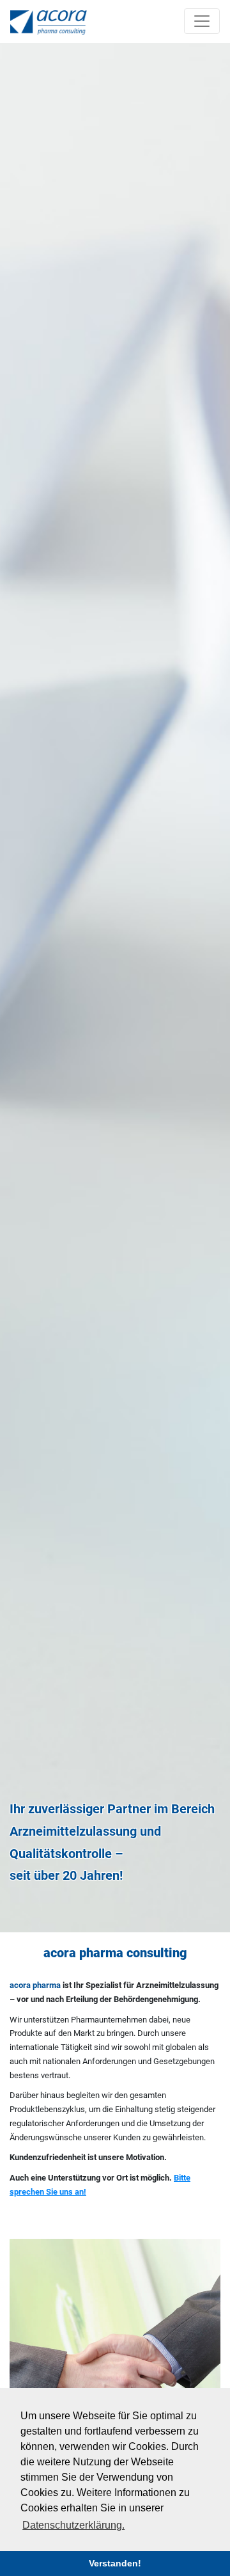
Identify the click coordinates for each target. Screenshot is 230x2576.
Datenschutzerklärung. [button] (73, 2525)
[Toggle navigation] (202, 21)
